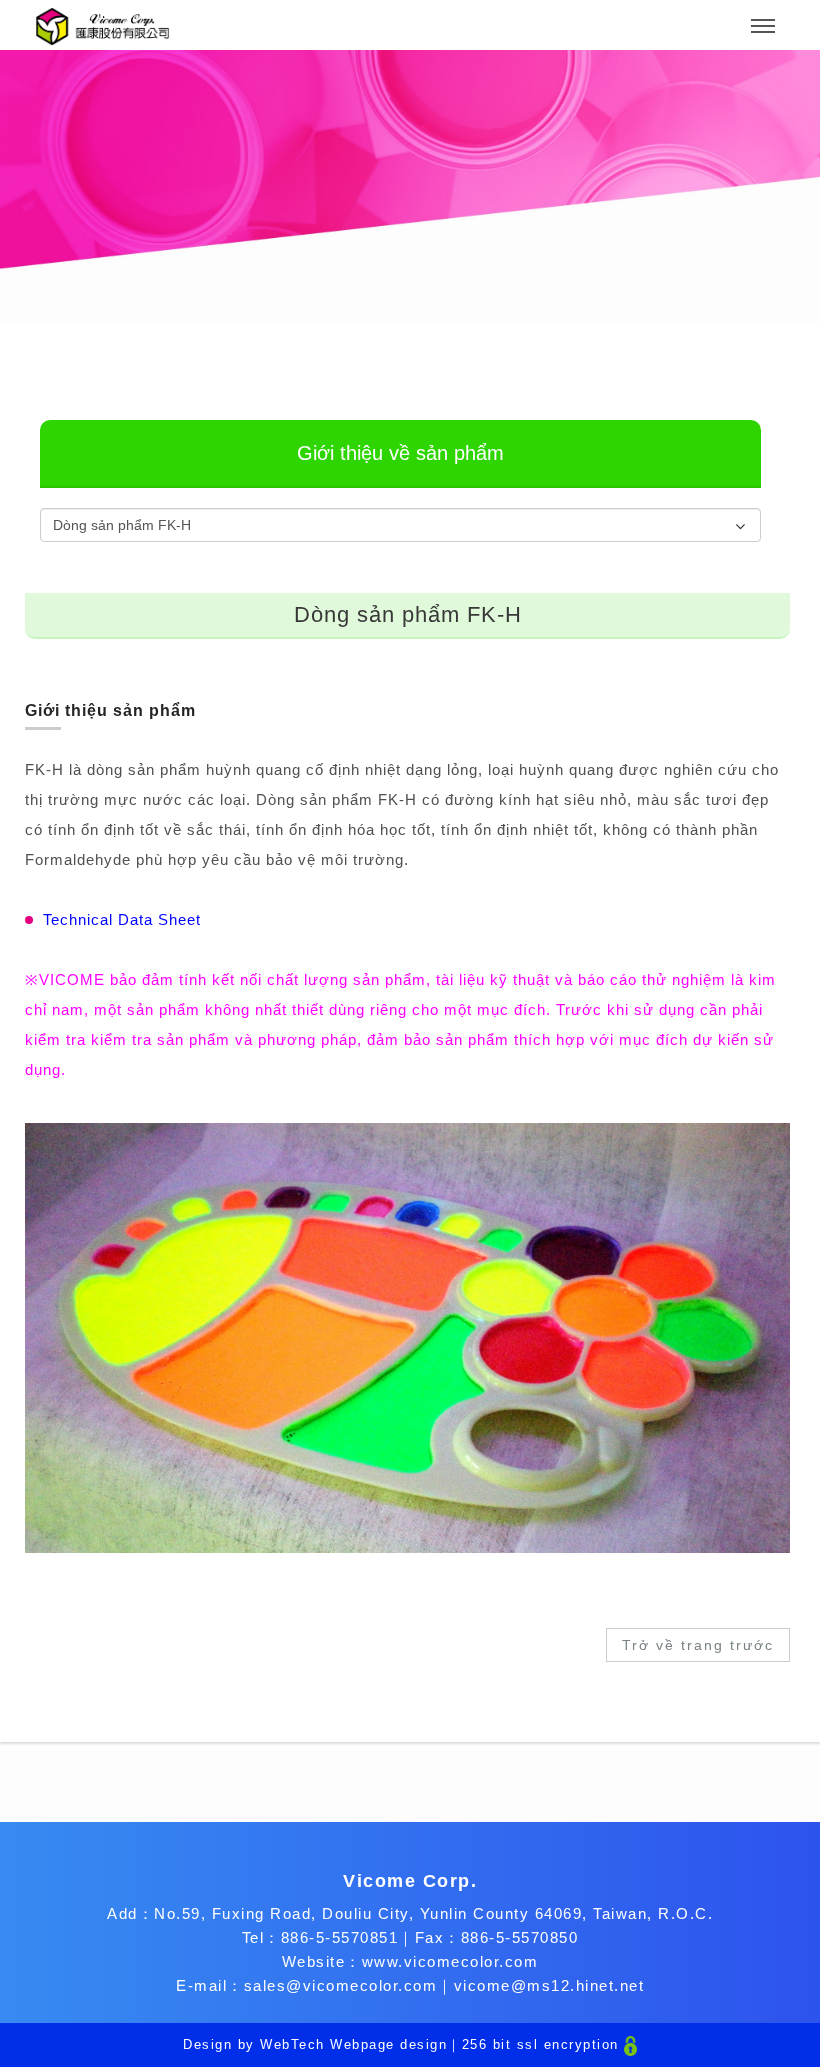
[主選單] (763, 27)
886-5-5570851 (340, 1937)
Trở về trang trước (698, 1645)
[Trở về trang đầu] (102, 26)
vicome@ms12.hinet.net (549, 1985)
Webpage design (388, 2044)
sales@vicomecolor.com (341, 1985)
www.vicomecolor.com (450, 1961)
